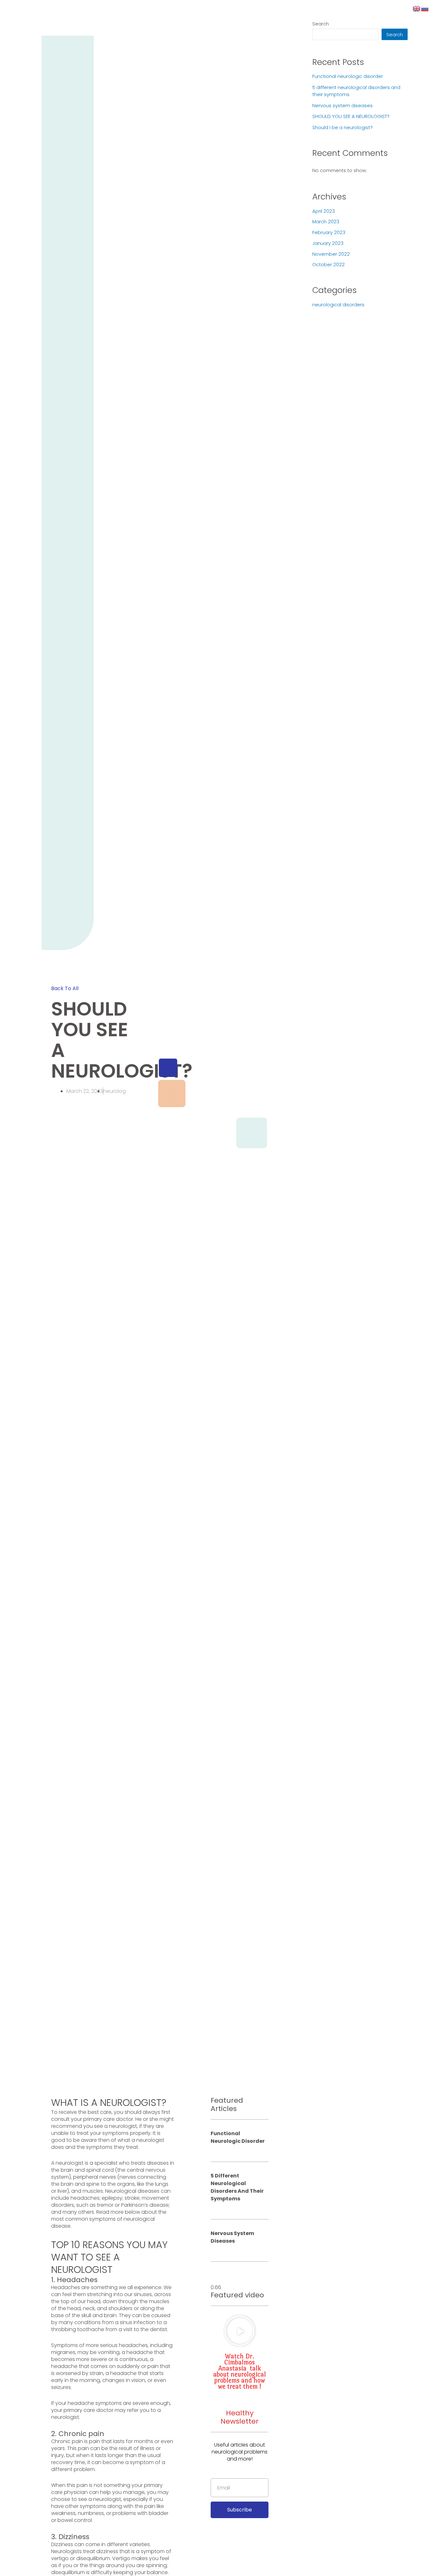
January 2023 (328, 243)
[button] (65, 988)
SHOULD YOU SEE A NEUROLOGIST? (351, 116)
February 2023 (329, 232)
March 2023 (326, 222)
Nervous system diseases (232, 2237)
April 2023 (324, 211)
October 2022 (329, 264)
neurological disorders (338, 305)
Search (321, 24)
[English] (417, 8)
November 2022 (331, 254)
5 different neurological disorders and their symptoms (237, 2187)
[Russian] (425, 8)
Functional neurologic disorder (238, 2137)
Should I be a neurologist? (342, 127)
